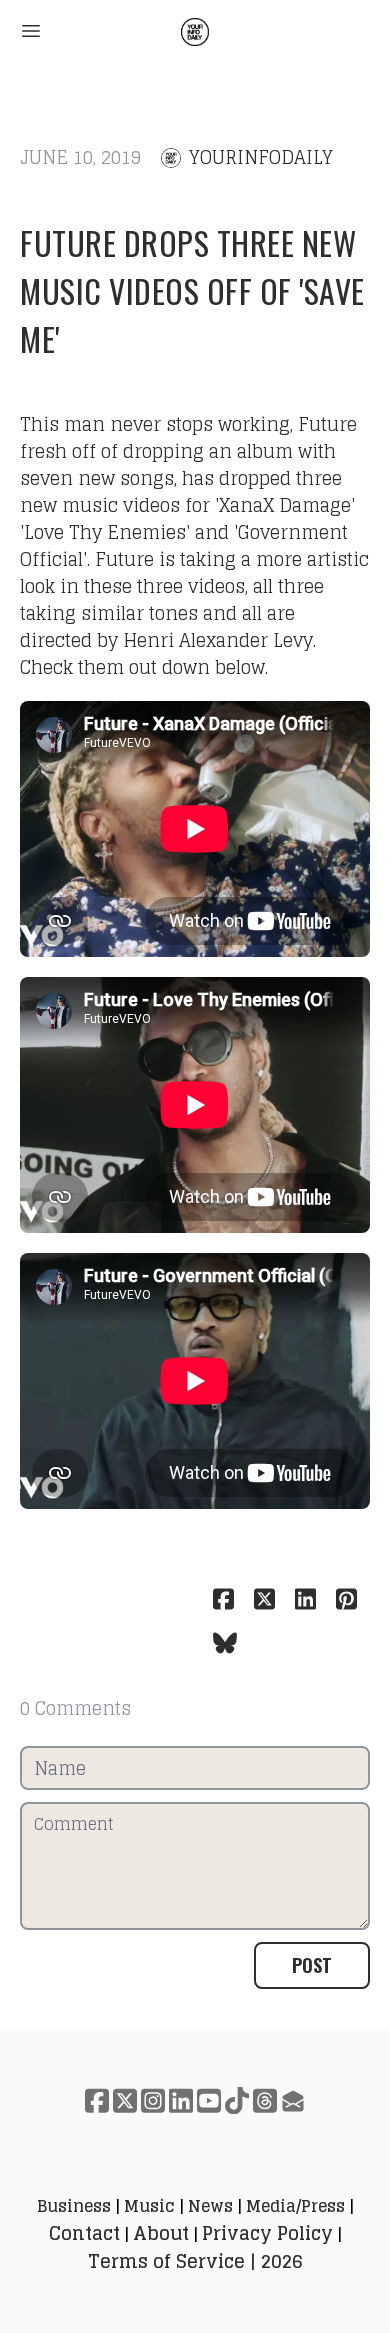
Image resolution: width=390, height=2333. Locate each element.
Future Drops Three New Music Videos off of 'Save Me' (192, 290)
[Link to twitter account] (125, 2100)
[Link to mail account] (293, 2100)
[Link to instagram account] (153, 2100)
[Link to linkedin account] (181, 2100)
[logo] (195, 32)
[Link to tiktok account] (237, 2100)
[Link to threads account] (265, 2100)
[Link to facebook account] (97, 2100)
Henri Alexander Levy (218, 640)
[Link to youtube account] (209, 2100)
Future (327, 424)
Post (312, 1965)
